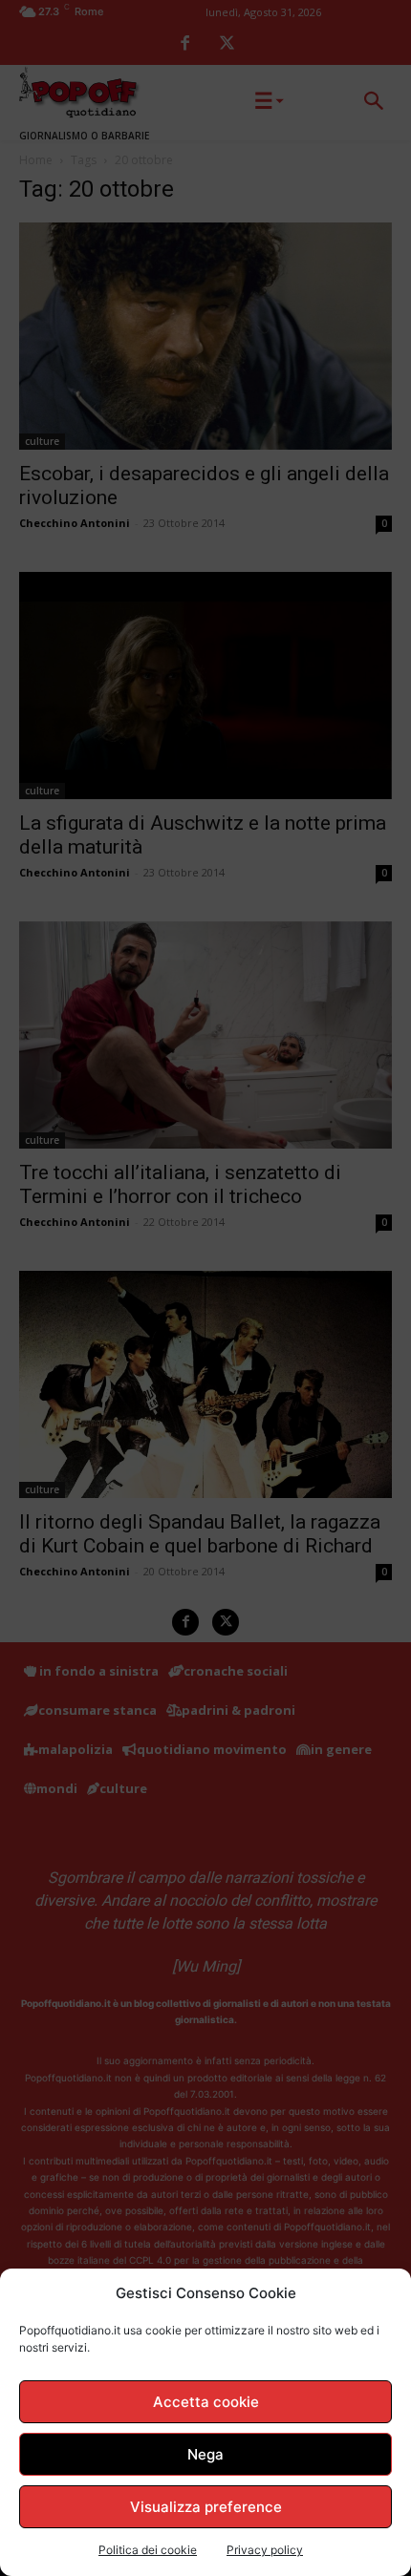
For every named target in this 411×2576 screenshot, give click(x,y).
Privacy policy (265, 2550)
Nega (205, 2454)
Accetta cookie (206, 2402)
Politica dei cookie (148, 2550)
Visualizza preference (206, 2507)
